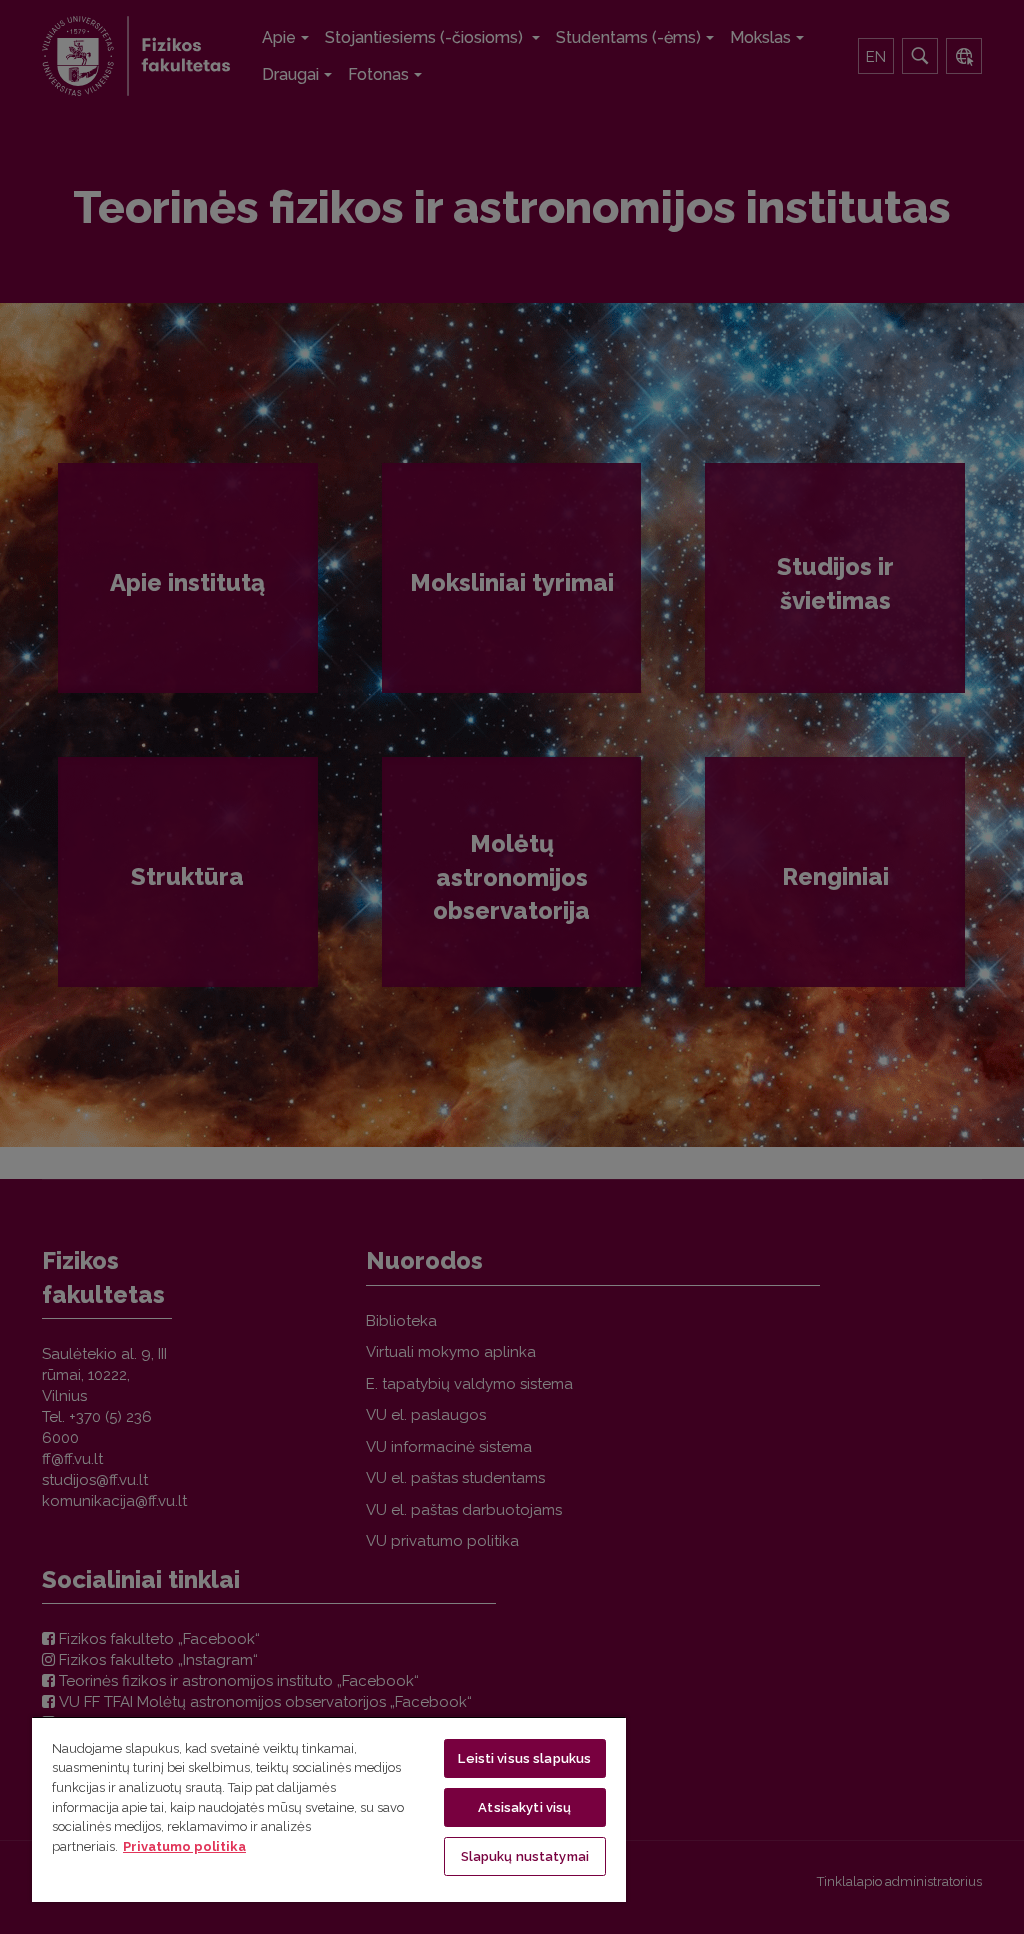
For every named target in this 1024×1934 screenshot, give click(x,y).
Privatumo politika (184, 1846)
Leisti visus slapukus (524, 1758)
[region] (329, 1809)
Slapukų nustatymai (525, 1856)
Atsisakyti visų (524, 1807)
